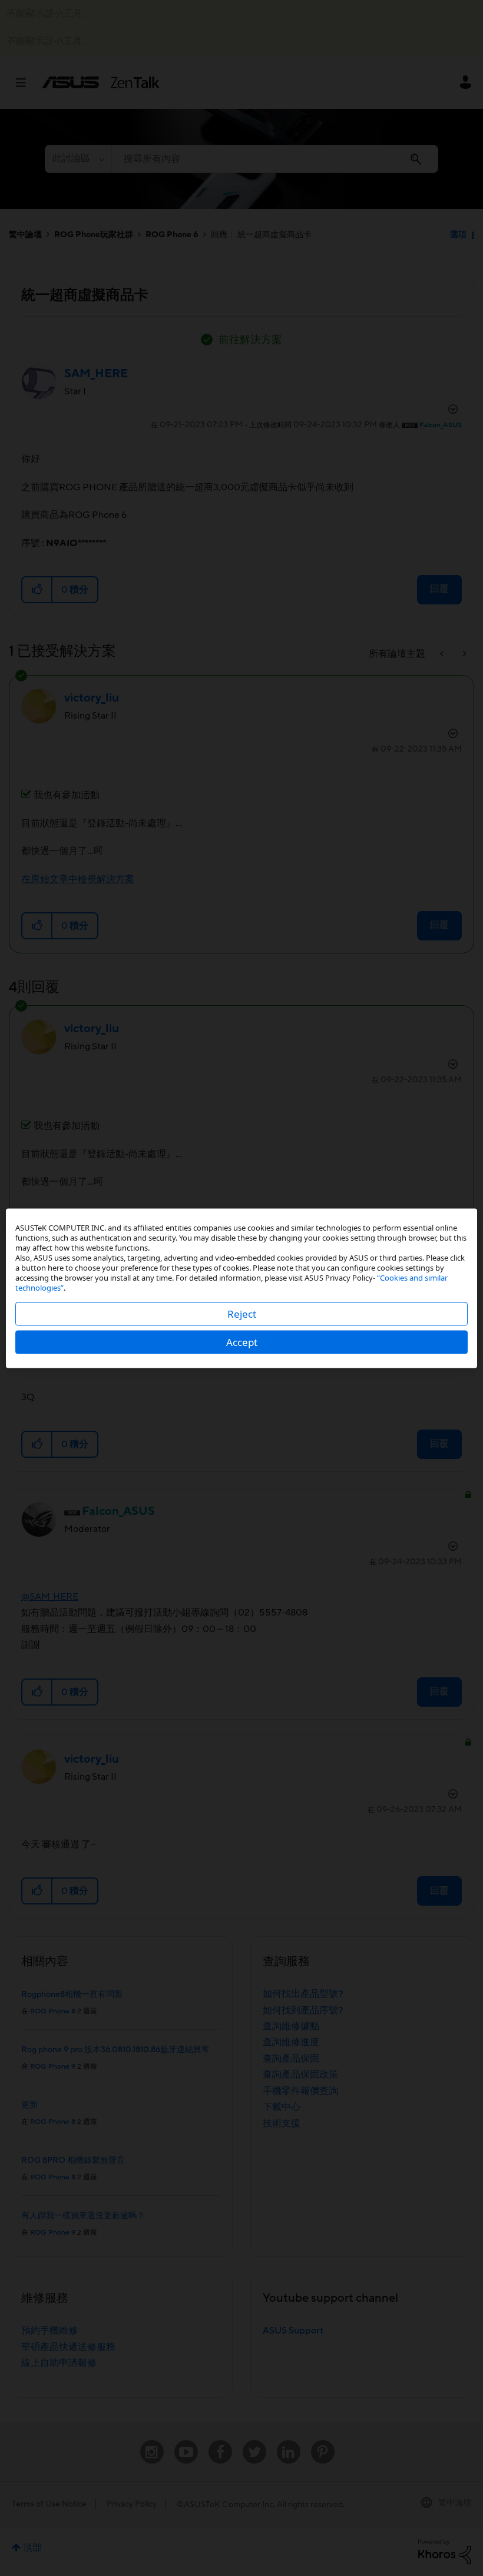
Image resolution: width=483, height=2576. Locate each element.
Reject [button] (242, 1313)
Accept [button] (242, 1342)
